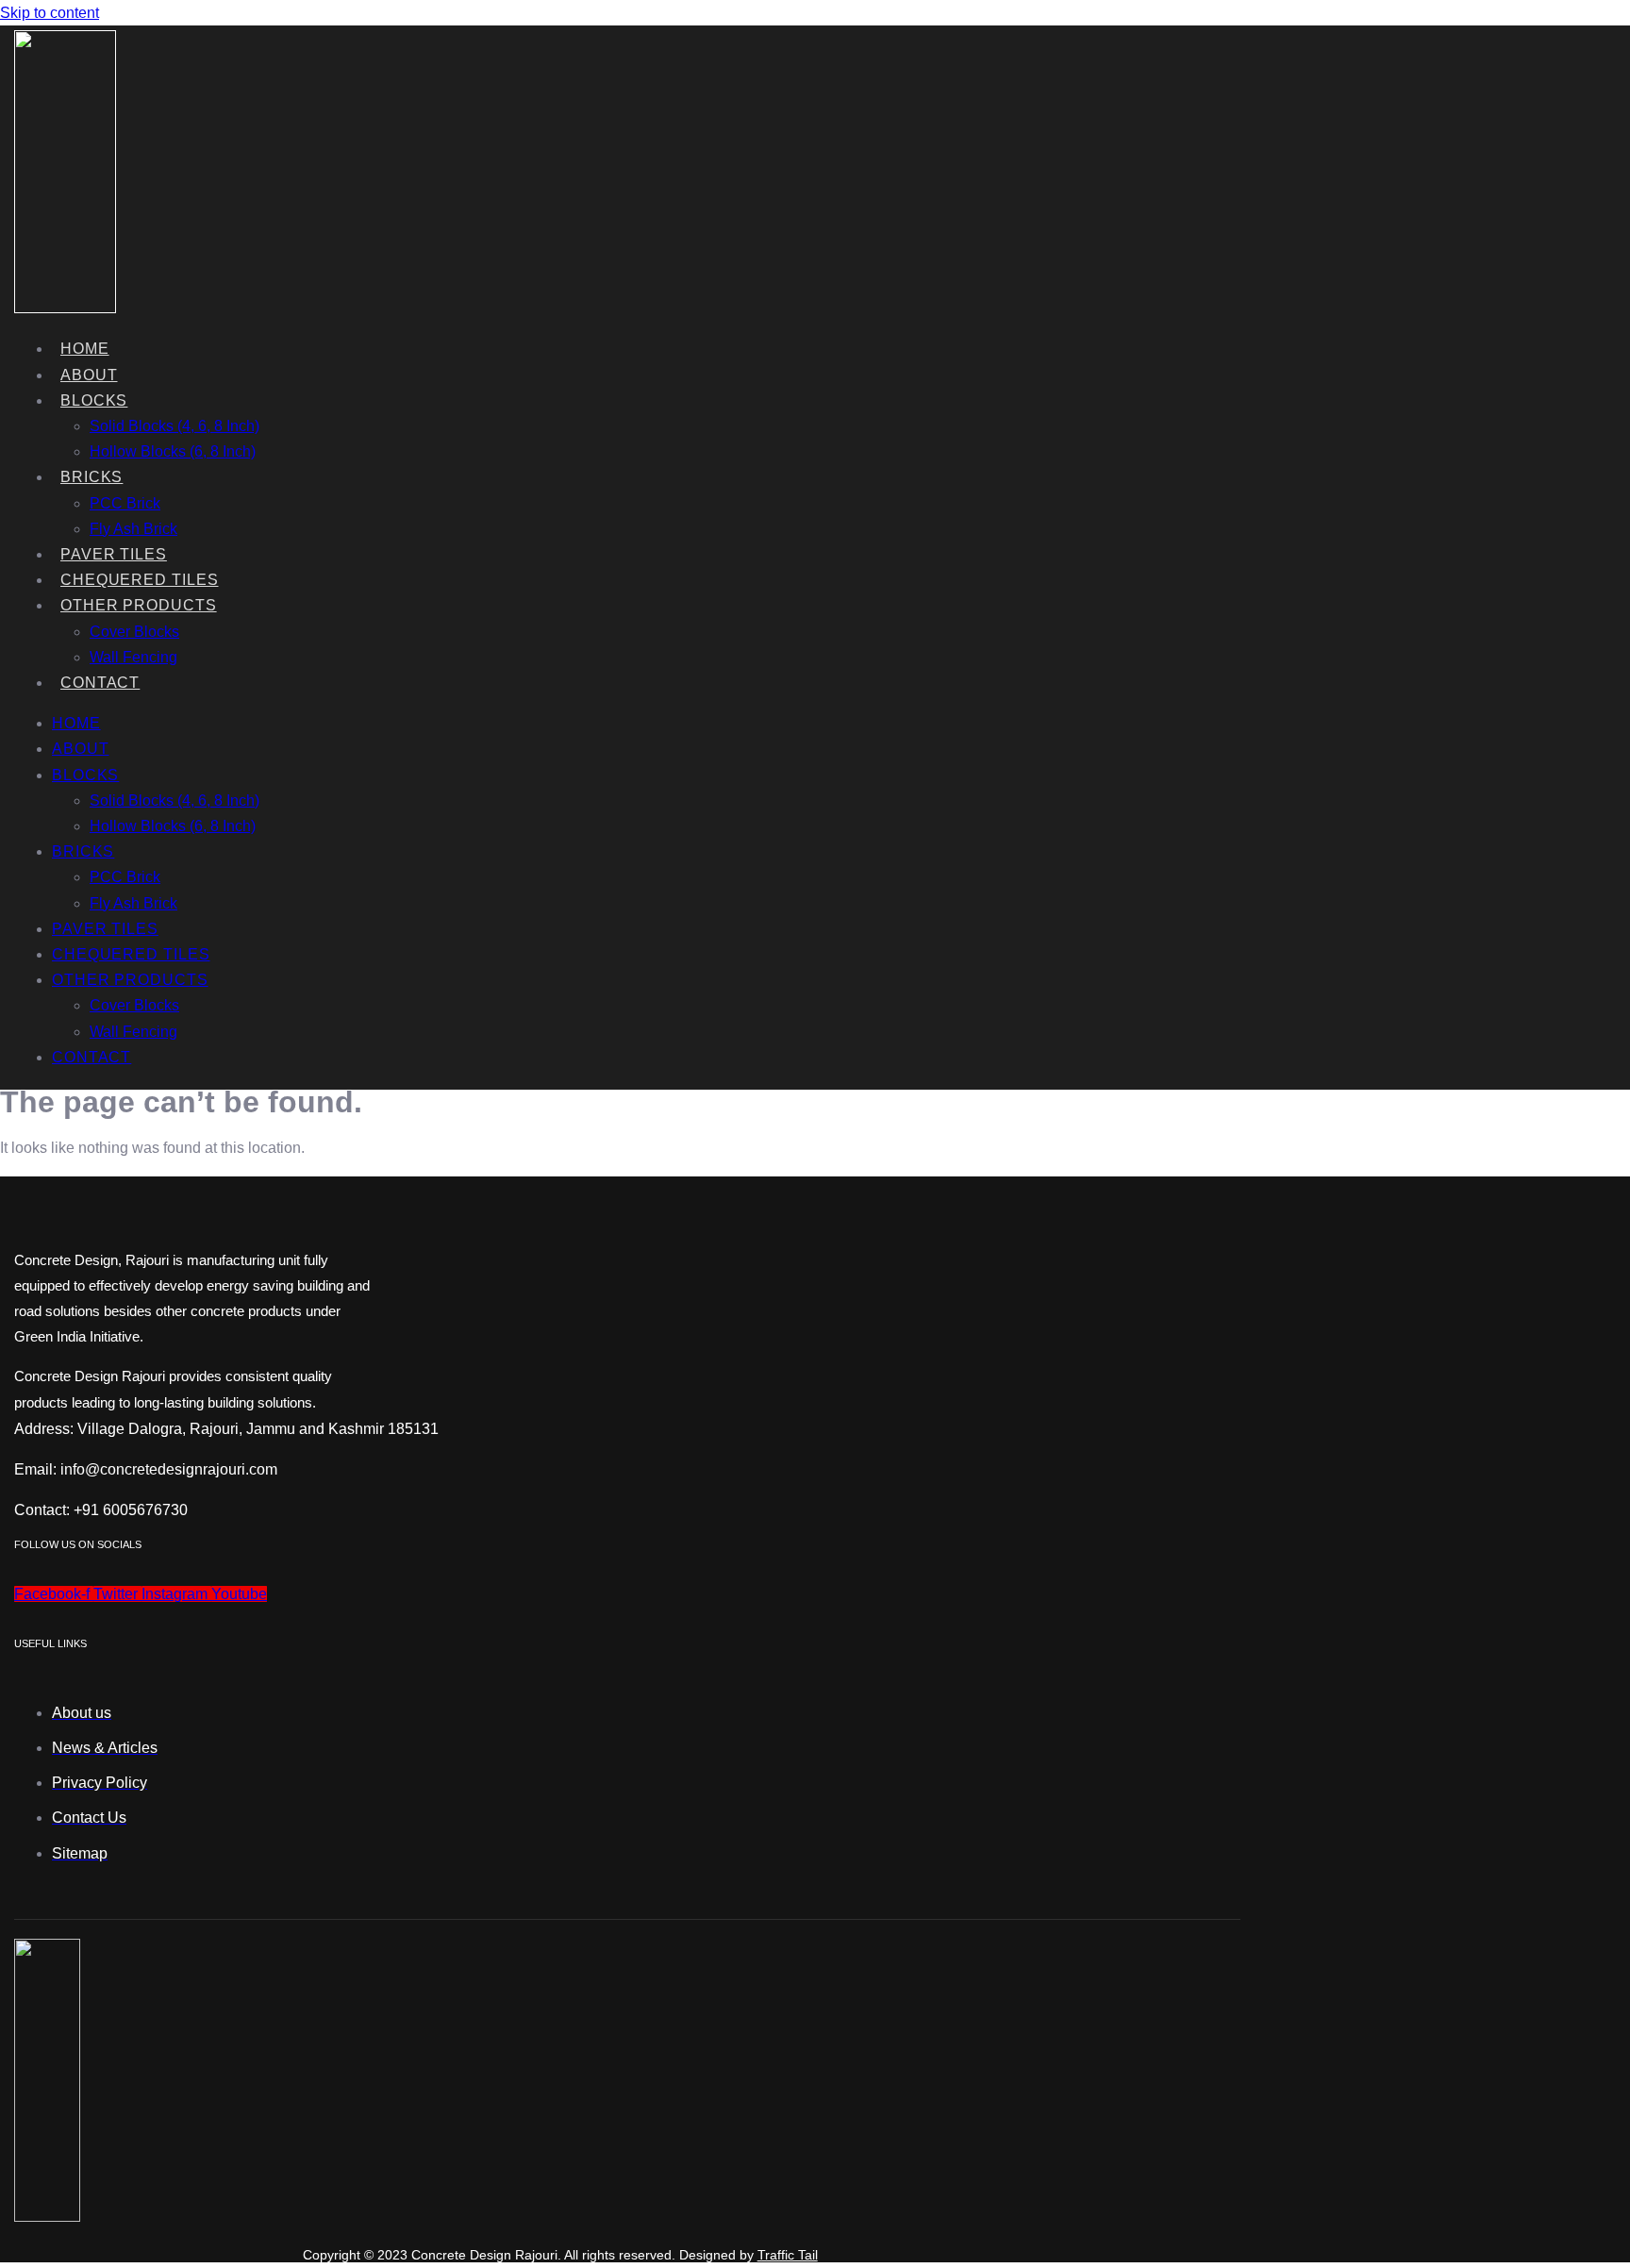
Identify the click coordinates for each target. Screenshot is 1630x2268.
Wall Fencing (133, 657)
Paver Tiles (114, 554)
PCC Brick (125, 503)
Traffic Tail (788, 2255)
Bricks (91, 477)
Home (85, 349)
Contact (100, 683)
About (89, 375)
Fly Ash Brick (133, 529)
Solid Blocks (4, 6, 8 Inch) (175, 426)
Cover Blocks (134, 632)
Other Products (139, 605)
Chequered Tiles (140, 580)
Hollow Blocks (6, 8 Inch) (173, 451)
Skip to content (50, 13)
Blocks (94, 400)
